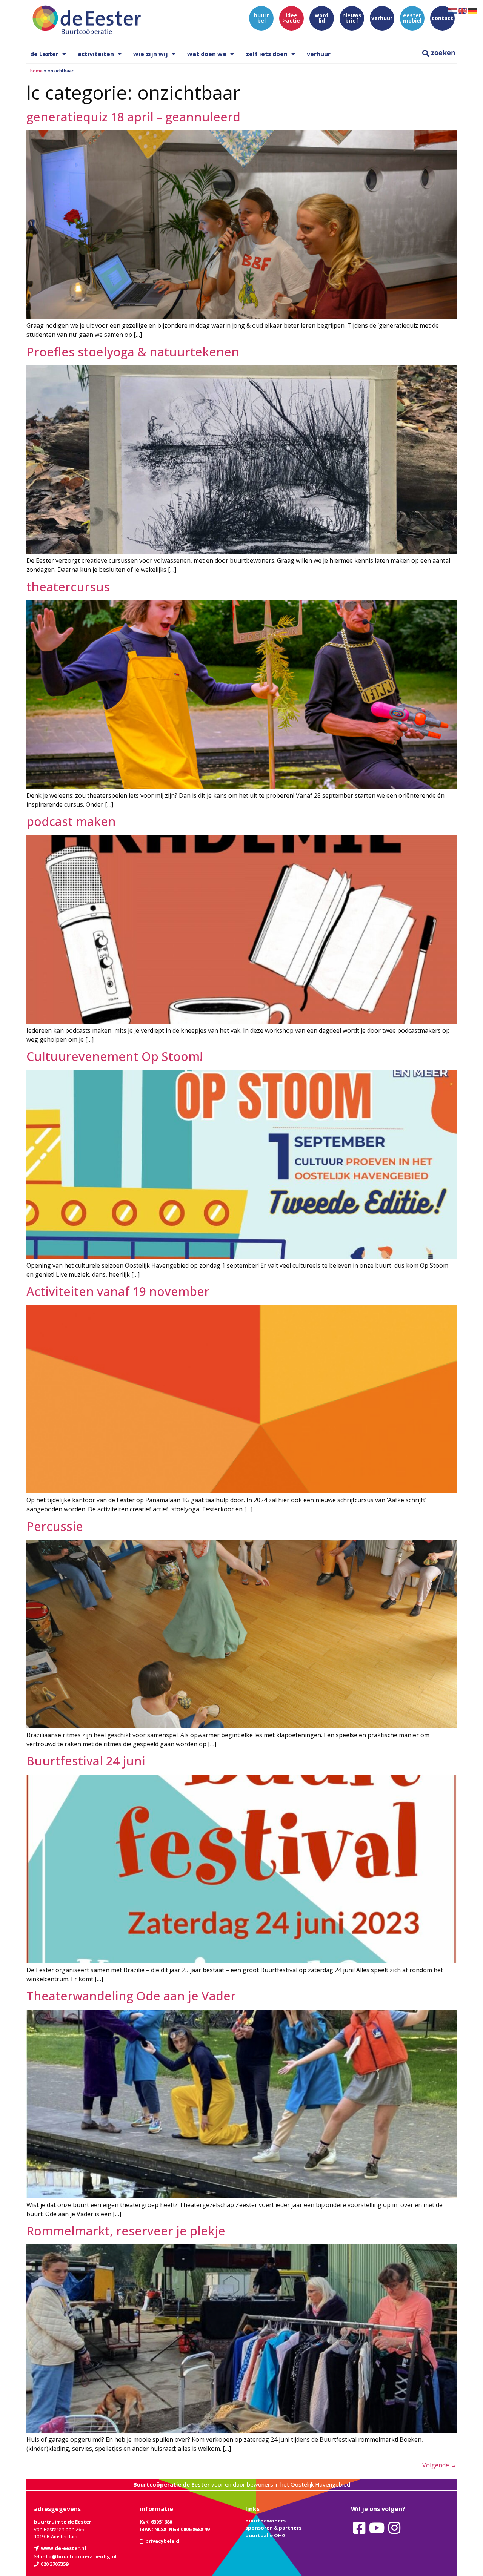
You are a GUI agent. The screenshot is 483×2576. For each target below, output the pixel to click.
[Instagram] (394, 2528)
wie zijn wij (151, 54)
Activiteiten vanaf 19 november (118, 1291)
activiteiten (96, 54)
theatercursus (68, 587)
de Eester (44, 54)
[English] (463, 10)
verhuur (319, 54)
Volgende (439, 2465)
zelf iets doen (267, 54)
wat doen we (207, 54)
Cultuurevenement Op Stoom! (115, 1056)
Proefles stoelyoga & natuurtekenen (133, 352)
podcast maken (71, 821)
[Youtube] (377, 2528)
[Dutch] (453, 10)
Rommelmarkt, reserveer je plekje (126, 2231)
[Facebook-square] (359, 2528)
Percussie (55, 1526)
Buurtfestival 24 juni (86, 1761)
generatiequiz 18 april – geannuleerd (133, 117)
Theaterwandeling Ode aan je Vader (131, 1996)
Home (36, 71)
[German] (472, 10)
